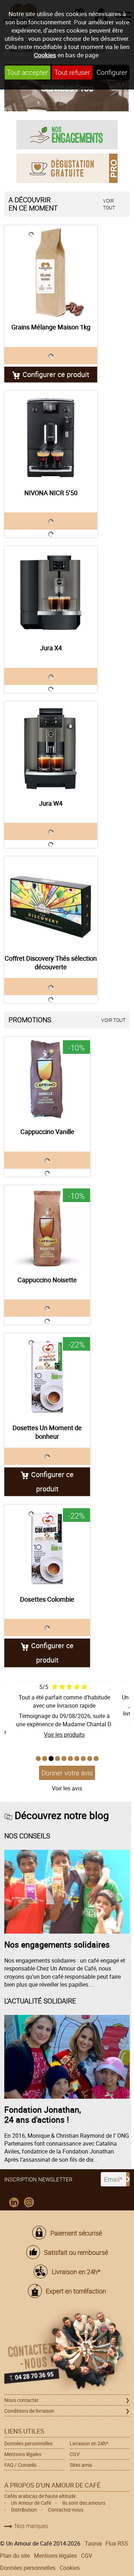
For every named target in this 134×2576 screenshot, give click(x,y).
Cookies (45, 55)
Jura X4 (51, 648)
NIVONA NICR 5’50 (51, 493)
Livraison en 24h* (76, 2272)
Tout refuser (72, 72)
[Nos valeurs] (67, 134)
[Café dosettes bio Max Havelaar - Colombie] (47, 1548)
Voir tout (109, 204)
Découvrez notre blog (62, 1815)
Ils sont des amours (84, 2503)
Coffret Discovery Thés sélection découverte (51, 963)
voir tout (113, 1020)
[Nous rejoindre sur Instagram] (29, 2203)
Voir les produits (64, 1735)
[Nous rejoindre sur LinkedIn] (14, 2203)
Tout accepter (27, 72)
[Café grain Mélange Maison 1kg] (51, 272)
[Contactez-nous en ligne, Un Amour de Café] (67, 2351)
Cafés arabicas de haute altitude (40, 2496)
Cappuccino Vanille (47, 1132)
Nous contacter (21, 2400)
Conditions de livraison (29, 2411)
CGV (75, 2454)
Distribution (24, 2510)
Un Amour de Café (31, 2503)
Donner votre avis (67, 1773)
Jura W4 (51, 803)
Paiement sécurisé (76, 2233)
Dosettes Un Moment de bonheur (47, 1432)
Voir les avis (67, 1788)
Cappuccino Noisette (47, 1280)
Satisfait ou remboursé (76, 2252)
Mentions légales (23, 2454)
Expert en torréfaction (76, 2291)
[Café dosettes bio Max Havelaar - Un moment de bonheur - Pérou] (47, 1376)
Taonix (93, 2543)
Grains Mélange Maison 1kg (51, 327)
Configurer (112, 72)
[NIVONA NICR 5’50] (51, 438)
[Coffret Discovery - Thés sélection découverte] (51, 903)
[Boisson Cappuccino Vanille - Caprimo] (47, 1080)
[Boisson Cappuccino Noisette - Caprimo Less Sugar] (47, 1228)
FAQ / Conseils (20, 2465)
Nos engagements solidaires (57, 1944)
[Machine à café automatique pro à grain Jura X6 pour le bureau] (51, 593)
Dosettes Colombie (47, 1599)
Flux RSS (117, 2543)
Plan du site (15, 2556)
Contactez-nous (66, 2510)
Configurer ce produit (56, 374)
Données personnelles (28, 2443)
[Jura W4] (51, 748)
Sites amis (81, 2465)
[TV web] (67, 168)
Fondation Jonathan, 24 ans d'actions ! (43, 2114)
